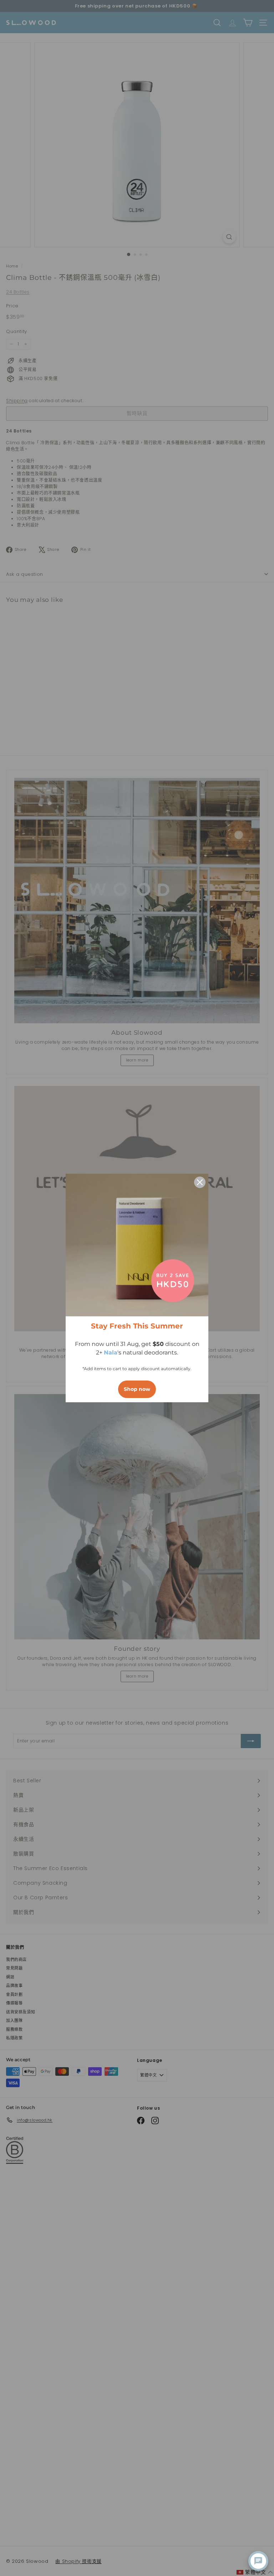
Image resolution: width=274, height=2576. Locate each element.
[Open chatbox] (258, 2561)
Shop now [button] (137, 1389)
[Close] (200, 1182)
